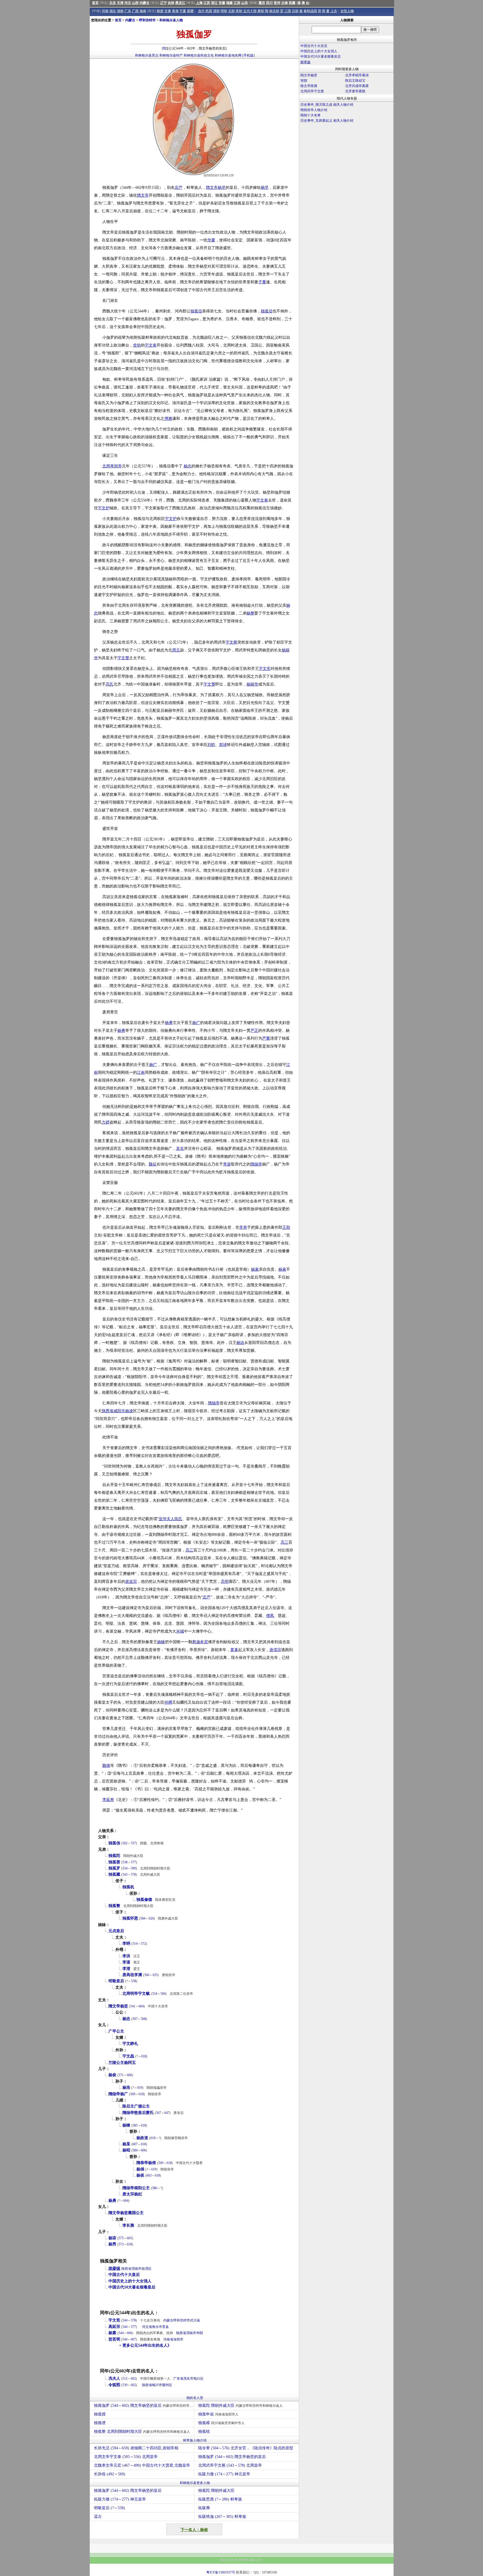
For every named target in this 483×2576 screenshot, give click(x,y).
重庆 (262, 3)
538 (125, 1862)
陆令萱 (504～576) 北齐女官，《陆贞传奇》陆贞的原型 (246, 2448)
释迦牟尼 (200, 1642)
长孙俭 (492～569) (110, 2474)
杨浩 (126, 2088)
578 (133, 1875)
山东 (245, 3)
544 (125, 2320)
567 (158, 2113)
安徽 (222, 3)
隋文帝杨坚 (118, 2006)
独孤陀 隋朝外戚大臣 (240, 2406)
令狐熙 (114, 2385)
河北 (128, 3)
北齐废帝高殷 (355, 91)
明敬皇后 (116, 1981)
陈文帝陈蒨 (309, 86)
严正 (254, 1031)
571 (121, 2075)
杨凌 (129, 1411)
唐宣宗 (131, 1582)
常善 (243, 1227)
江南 (141, 1072)
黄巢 (234, 1650)
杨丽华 (252, 684)
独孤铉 (204, 2432)
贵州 (277, 3)
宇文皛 (128, 2056)
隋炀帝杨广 (118, 2094)
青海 (175, 11)
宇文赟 (123, 658)
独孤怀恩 (130, 1918)
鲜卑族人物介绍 (195, 2440)
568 (143, 2019)
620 (151, 1918)
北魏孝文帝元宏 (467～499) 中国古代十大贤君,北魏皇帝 (142, 2465)
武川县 (195, 2320)
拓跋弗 (204, 2508)
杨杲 (126, 2144)
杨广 (196, 1023)
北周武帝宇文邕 (312, 91)
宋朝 (239, 11)
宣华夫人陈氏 (171, 1519)
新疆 (190, 11)
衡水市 (157, 2327)
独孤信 (196, 311)
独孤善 (114, 1862)
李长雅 (128, 2225)
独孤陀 (114, 1856)
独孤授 (100, 2414)
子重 (262, 282)
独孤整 (114, 1906)
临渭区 (146, 2269)
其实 (180, 1149)
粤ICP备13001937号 (221, 2572)
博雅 (168, 419)
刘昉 (211, 745)
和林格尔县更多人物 (195, 2483)
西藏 (292, 3)
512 (125, 2379)
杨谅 (240, 1343)
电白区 (198, 2379)
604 (141, 2006)
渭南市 (136, 2269)
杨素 (255, 1269)
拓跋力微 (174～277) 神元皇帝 (224, 2474)
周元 (176, 650)
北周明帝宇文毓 (136, 1994)
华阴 (200, 2333)
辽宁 (164, 3)
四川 (269, 3)
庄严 (179, 188)
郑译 (223, 745)
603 (149, 2175)
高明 (225, 1582)
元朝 (231, 11)
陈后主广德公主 (136, 2106)
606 (143, 2150)
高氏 (110, 684)
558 (134, 1981)
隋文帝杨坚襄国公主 (126, 2213)
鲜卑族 (306, 62)
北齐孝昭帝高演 (357, 75)
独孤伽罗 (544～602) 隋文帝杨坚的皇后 (144, 2406)
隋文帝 (212, 188)
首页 (95, 3)
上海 (199, 3)
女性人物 (347, 11)
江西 (237, 3)
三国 (288, 11)
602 (133, 2379)
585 (135, 2125)
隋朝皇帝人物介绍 (314, 110)
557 (133, 1843)
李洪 (126, 1956)
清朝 (216, 11)
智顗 (304, 81)
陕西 (160, 11)
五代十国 (250, 11)
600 (129, 2075)
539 (125, 2385)
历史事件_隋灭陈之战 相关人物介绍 (327, 105)
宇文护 (104, 508)
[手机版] (248, 55)
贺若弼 (114, 2339)
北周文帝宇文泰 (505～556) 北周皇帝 (126, 2457)
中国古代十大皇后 (124, 2275)
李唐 (227, 1164)
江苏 (207, 3)
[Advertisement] (346, 173)
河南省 (168, 2339)
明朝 (224, 11)
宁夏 (183, 11)
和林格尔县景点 (147, 55)
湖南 (120, 11)
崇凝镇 (114, 2268)
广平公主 (116, 2031)
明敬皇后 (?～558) (109, 2508)
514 (135, 1944)
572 (143, 1944)
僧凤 (270, 1616)
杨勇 (169, 1023)
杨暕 (161, 1642)
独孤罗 (114, 1868)
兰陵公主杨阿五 (122, 2063)
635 (155, 1975)
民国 (209, 11)
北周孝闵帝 (112, 466)
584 (143, 1918)
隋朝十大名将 (311, 115)
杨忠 (188, 466)
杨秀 (112, 2244)
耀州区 (167, 2385)
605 (129, 2238)
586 (155, 2188)
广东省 (178, 2379)
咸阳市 (119, 1411)
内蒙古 (145, 3)
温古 (98, 2517)
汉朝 (295, 11)
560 (163, 1994)
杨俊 (112, 2075)
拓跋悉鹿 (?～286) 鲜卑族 (220, 2499)
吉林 (171, 3)
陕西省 (108, 1411)
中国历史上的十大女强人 (130, 2281)
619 (140, 2088)
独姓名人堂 (195, 2398)
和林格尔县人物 (171, 20)
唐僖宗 (275, 1650)
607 (135, 2144)
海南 (143, 11)
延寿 (110, 1800)
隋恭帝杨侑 (146, 2163)
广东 (128, 11)
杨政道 (142, 2138)
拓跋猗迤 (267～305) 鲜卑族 (222, 2517)
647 (167, 2113)
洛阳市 (178, 2339)
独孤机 (128, 1887)
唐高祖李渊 (132, 1975)
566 (147, 1975)
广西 (135, 11)
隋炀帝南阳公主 (136, 2188)
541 (133, 2006)
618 (144, 2056)
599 (133, 1868)
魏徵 (106, 1766)
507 (135, 2019)
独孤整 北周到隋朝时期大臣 (142, 2432)
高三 (285, 1542)
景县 (165, 2327)
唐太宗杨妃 (132, 2194)
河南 (105, 11)
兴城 (180, 1631)
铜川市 (157, 2385)
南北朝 (274, 11)
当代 (201, 11)
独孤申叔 (218, 2414)
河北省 (147, 2327)
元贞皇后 (116, 1931)
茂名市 (188, 2379)
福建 (229, 3)
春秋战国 (310, 11)
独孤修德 (144, 1900)
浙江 (214, 3)
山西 (135, 3)
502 (125, 1843)
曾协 (137, 345)
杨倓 (140, 2175)
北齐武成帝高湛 (357, 86)
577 (133, 1862)
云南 (285, 3)
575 (121, 2238)
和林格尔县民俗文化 (199, 55)
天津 (120, 3)
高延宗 (114, 2327)
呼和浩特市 (147, 20)
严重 (266, 1038)
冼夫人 (114, 2378)
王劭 (286, 1227)
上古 (334, 11)
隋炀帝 (256, 1164)
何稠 (168, 1702)
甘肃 (168, 11)
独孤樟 (221, 2423)
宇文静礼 (130, 2044)
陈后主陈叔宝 (355, 81)
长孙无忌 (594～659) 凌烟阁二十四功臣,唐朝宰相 (136, 2448)
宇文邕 (231, 642)
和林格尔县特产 (171, 55)
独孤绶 (100, 2423)
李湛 (126, 1962)
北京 (113, 3)
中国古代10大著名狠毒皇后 (132, 2287)
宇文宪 (265, 669)
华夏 (211, 240)
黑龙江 (180, 3)
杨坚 (222, 188)
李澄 (126, 1969)
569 (133, 2094)
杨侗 (140, 2169)
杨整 (250, 613)
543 (125, 1875)
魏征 (153, 1164)
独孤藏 (114, 1874)
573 (121, 2244)
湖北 (113, 11)
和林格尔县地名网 (228, 55)
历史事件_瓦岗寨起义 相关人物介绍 (327, 121)
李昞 (126, 1943)
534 (125, 1868)
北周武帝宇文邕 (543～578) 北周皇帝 (230, 2465)
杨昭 (126, 2150)
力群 (106, 1122)
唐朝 (261, 11)
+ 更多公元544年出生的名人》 (145, 2345)
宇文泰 (151, 345)
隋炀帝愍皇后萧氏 (138, 2113)
